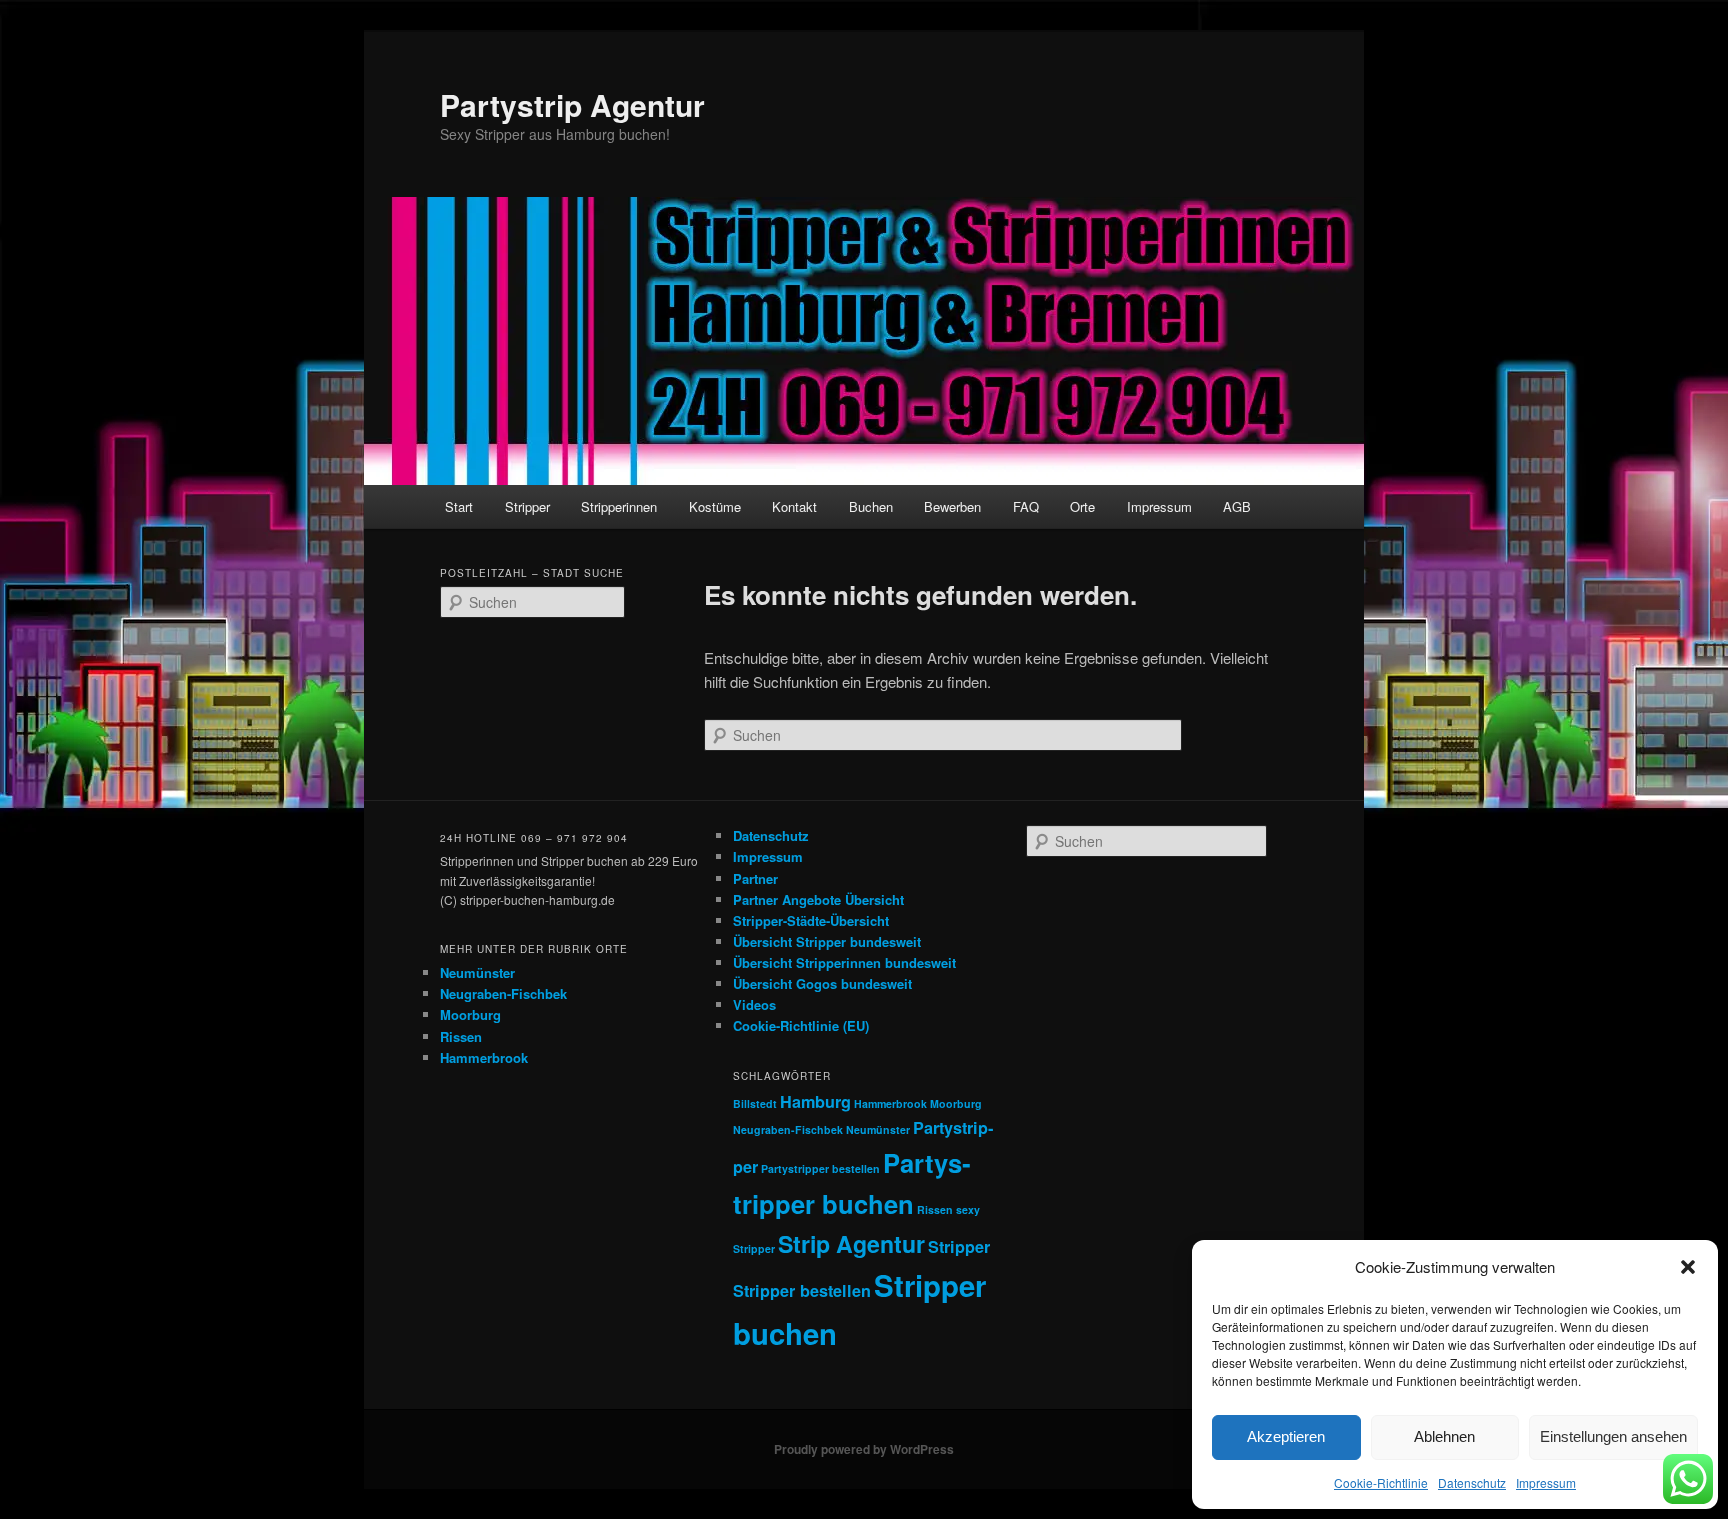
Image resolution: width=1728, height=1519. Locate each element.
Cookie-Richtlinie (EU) (801, 1025)
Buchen (871, 506)
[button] (1688, 1267)
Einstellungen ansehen (1613, 1436)
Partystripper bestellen (820, 1168)
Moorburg (470, 1014)
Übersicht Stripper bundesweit (827, 941)
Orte (1082, 506)
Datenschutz (1472, 1482)
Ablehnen (1444, 1436)
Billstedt (755, 1103)
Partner (755, 878)
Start (459, 506)
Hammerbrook (484, 1057)
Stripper (527, 506)
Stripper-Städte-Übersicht (811, 920)
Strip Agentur (851, 1243)
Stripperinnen (619, 506)
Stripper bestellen (802, 1290)
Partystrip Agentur (572, 104)
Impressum (1546, 1482)
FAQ (1026, 506)
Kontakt (794, 506)
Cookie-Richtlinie (1381, 1482)
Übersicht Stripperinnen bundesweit (844, 962)
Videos (754, 1004)
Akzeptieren (1286, 1436)
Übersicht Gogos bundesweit (822, 983)
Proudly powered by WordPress (864, 1449)
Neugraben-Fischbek (503, 993)
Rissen (461, 1036)
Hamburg (815, 1101)
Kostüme (715, 506)
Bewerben (952, 506)
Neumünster (477, 972)
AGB (1237, 506)
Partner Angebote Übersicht (818, 899)
